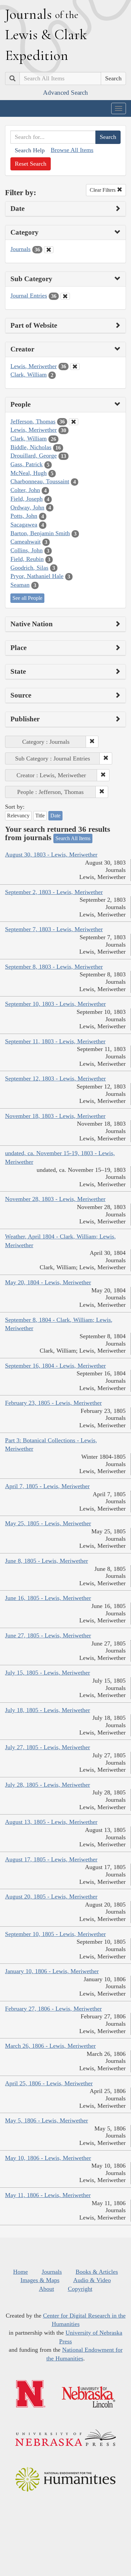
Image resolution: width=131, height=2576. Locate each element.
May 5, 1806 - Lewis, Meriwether (47, 2120)
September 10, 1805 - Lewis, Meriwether (55, 1934)
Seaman (20, 585)
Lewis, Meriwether (34, 366)
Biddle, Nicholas (31, 447)
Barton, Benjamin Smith (40, 533)
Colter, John (25, 490)
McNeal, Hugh (29, 473)
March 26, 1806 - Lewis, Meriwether (50, 2046)
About (47, 2289)
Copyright (80, 2289)
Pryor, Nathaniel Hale (37, 576)
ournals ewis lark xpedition (46, 34)
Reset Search (31, 164)
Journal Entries (29, 296)
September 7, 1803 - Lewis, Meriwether (54, 929)
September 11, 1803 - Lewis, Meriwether (55, 1041)
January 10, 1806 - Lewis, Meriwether (52, 1971)
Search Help (30, 150)
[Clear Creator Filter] (75, 367)
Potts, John (24, 516)
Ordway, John (27, 507)
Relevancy (18, 816)
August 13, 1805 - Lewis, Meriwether (51, 1822)
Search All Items (73, 838)
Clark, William (29, 375)
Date (55, 816)
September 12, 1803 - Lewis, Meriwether (55, 1078)
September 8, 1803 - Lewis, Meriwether (54, 967)
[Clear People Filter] (74, 422)
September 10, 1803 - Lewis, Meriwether (55, 1004)
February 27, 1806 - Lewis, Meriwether (53, 2009)
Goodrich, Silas (29, 568)
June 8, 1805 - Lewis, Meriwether (47, 1561)
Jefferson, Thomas (33, 421)
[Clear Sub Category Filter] (65, 296)
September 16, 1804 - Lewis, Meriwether (55, 1366)
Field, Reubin (27, 559)
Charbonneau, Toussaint (40, 481)
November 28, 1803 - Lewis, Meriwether (55, 1199)
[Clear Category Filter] (49, 250)
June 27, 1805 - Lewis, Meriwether (48, 1635)
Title (40, 816)
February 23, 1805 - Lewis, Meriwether (53, 1403)
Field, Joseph (27, 499)
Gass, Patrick (27, 464)
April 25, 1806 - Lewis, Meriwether (49, 2083)
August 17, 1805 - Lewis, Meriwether (51, 1859)
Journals (20, 249)
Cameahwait (26, 542)
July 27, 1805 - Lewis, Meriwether (48, 1747)
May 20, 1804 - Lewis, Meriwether (48, 1282)
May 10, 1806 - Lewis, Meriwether (48, 2158)
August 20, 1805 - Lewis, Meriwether (51, 1897)
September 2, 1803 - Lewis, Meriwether (54, 892)
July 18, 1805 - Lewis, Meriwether (48, 1710)
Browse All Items (72, 150)
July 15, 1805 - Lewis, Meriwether (48, 1673)
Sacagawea (24, 525)
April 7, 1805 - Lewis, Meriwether (47, 1486)
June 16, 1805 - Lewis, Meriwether (48, 1598)
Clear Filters (103, 190)
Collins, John (27, 550)
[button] (92, 742)
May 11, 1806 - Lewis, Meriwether (48, 2195)
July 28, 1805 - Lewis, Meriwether (48, 1785)
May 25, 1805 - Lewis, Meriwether (48, 1523)
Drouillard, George (34, 456)
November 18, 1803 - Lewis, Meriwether (55, 1116)
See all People (27, 598)
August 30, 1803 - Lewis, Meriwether (51, 855)
